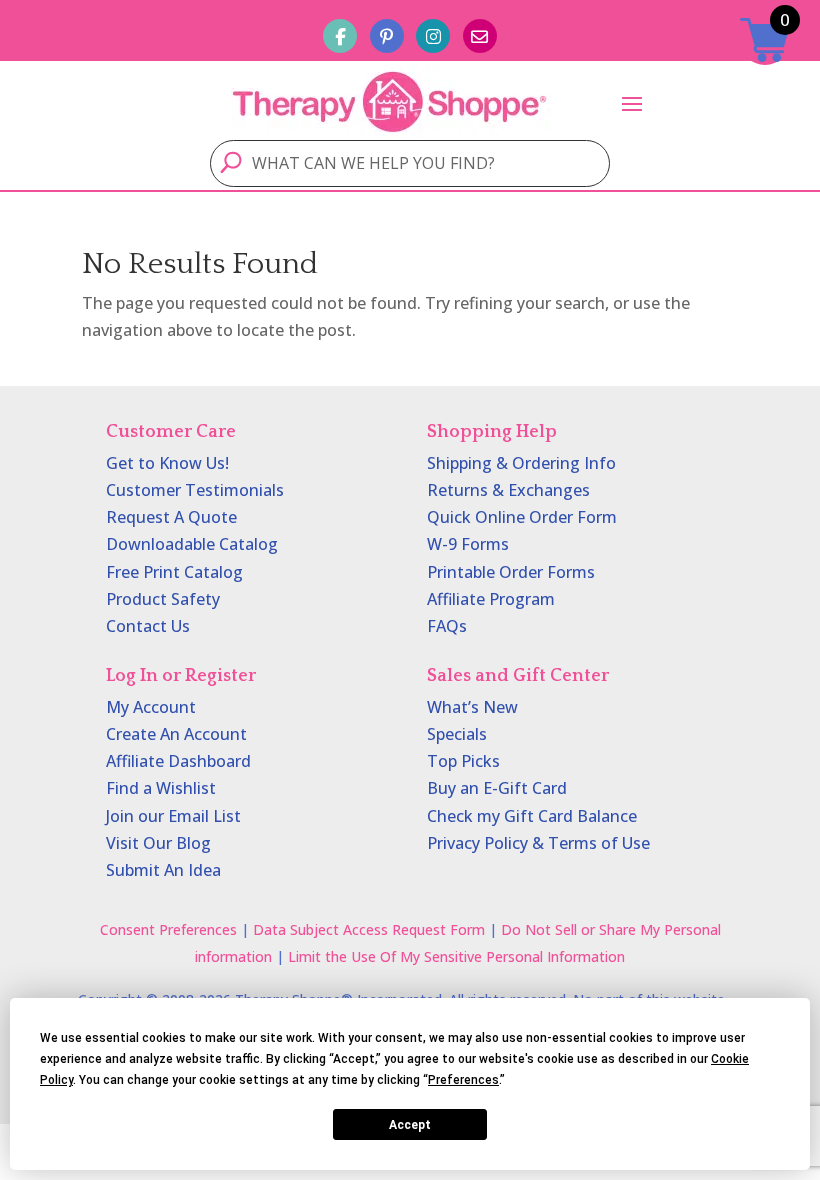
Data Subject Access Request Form (369, 929)
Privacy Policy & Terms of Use (538, 843)
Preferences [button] (463, 1080)
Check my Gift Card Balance (532, 816)
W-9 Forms (468, 544)
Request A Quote (171, 517)
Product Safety (163, 599)
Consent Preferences (168, 929)
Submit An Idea (163, 870)
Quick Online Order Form (522, 517)
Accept (410, 1125)
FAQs (447, 626)
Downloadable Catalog (192, 544)
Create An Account (176, 734)
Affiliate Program (491, 599)
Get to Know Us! (167, 463)
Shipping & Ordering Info (521, 463)
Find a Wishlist (161, 788)
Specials (457, 734)
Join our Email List (173, 816)
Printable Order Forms (511, 572)
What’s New (472, 707)
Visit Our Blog (158, 843)
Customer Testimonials (195, 490)
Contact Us (148, 626)
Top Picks (463, 761)
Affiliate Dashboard (178, 761)
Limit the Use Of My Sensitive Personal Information (456, 956)
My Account (151, 707)
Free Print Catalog (174, 572)
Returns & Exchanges (508, 490)
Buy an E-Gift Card (497, 788)
